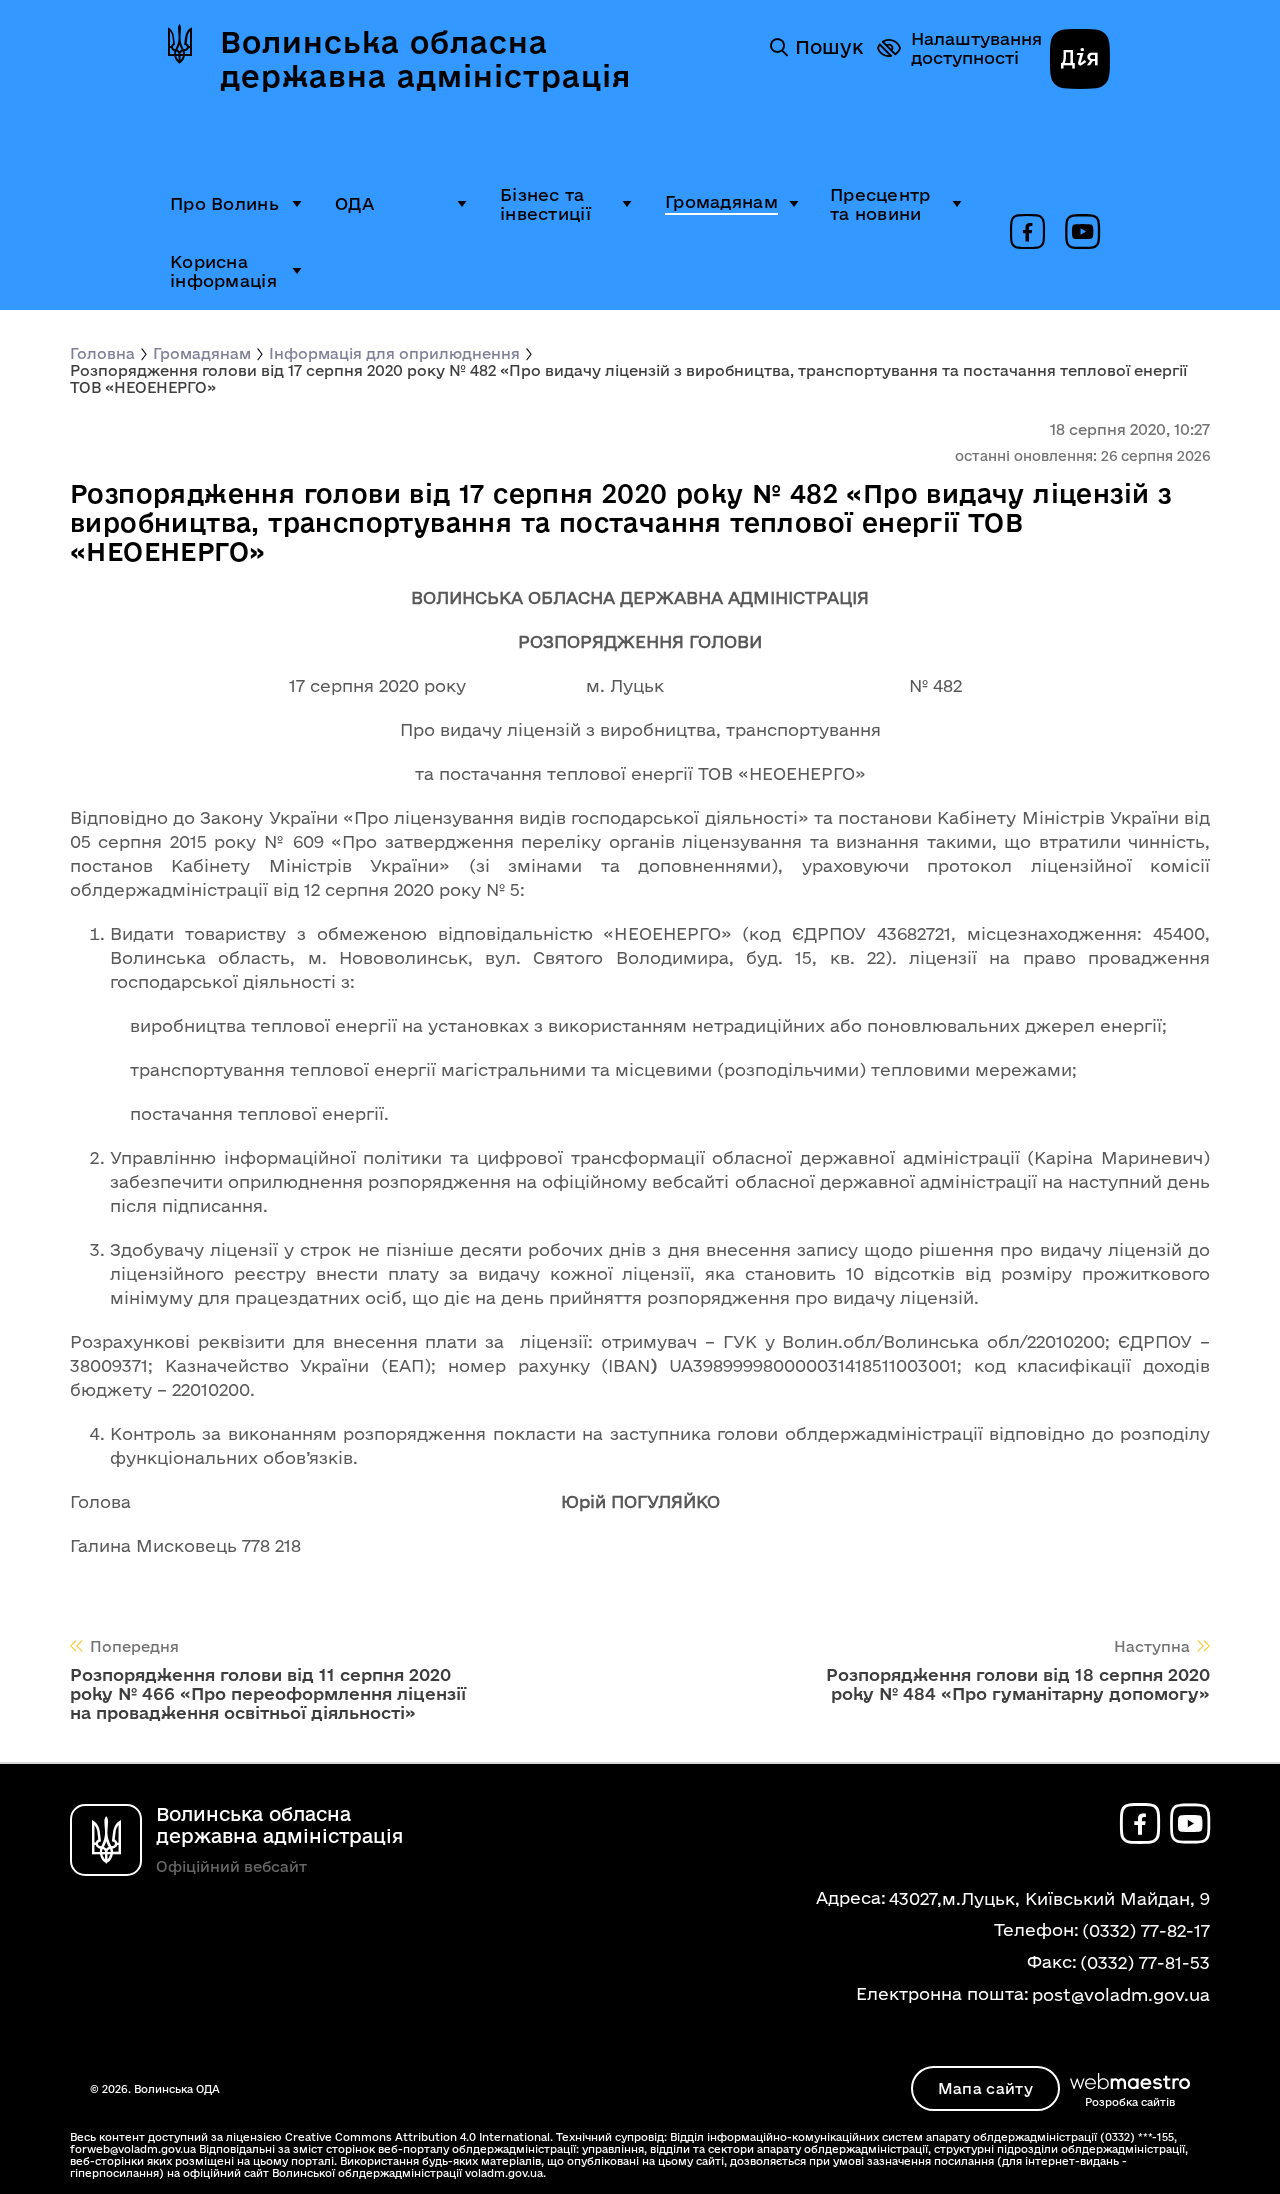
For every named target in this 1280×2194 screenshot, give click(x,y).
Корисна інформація (223, 271)
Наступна (1152, 1646)
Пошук (829, 47)
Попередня (134, 1646)
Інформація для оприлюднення (394, 353)
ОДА (354, 203)
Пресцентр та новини (880, 204)
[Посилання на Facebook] (1027, 233)
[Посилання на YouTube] (1082, 233)
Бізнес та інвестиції (545, 204)
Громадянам (721, 201)
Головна (102, 353)
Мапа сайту (985, 2088)
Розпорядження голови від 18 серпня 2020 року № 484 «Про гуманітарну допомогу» (1018, 1684)
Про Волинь (224, 203)
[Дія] (1080, 61)
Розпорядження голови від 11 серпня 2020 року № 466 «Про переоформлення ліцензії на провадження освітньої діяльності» (268, 1693)
